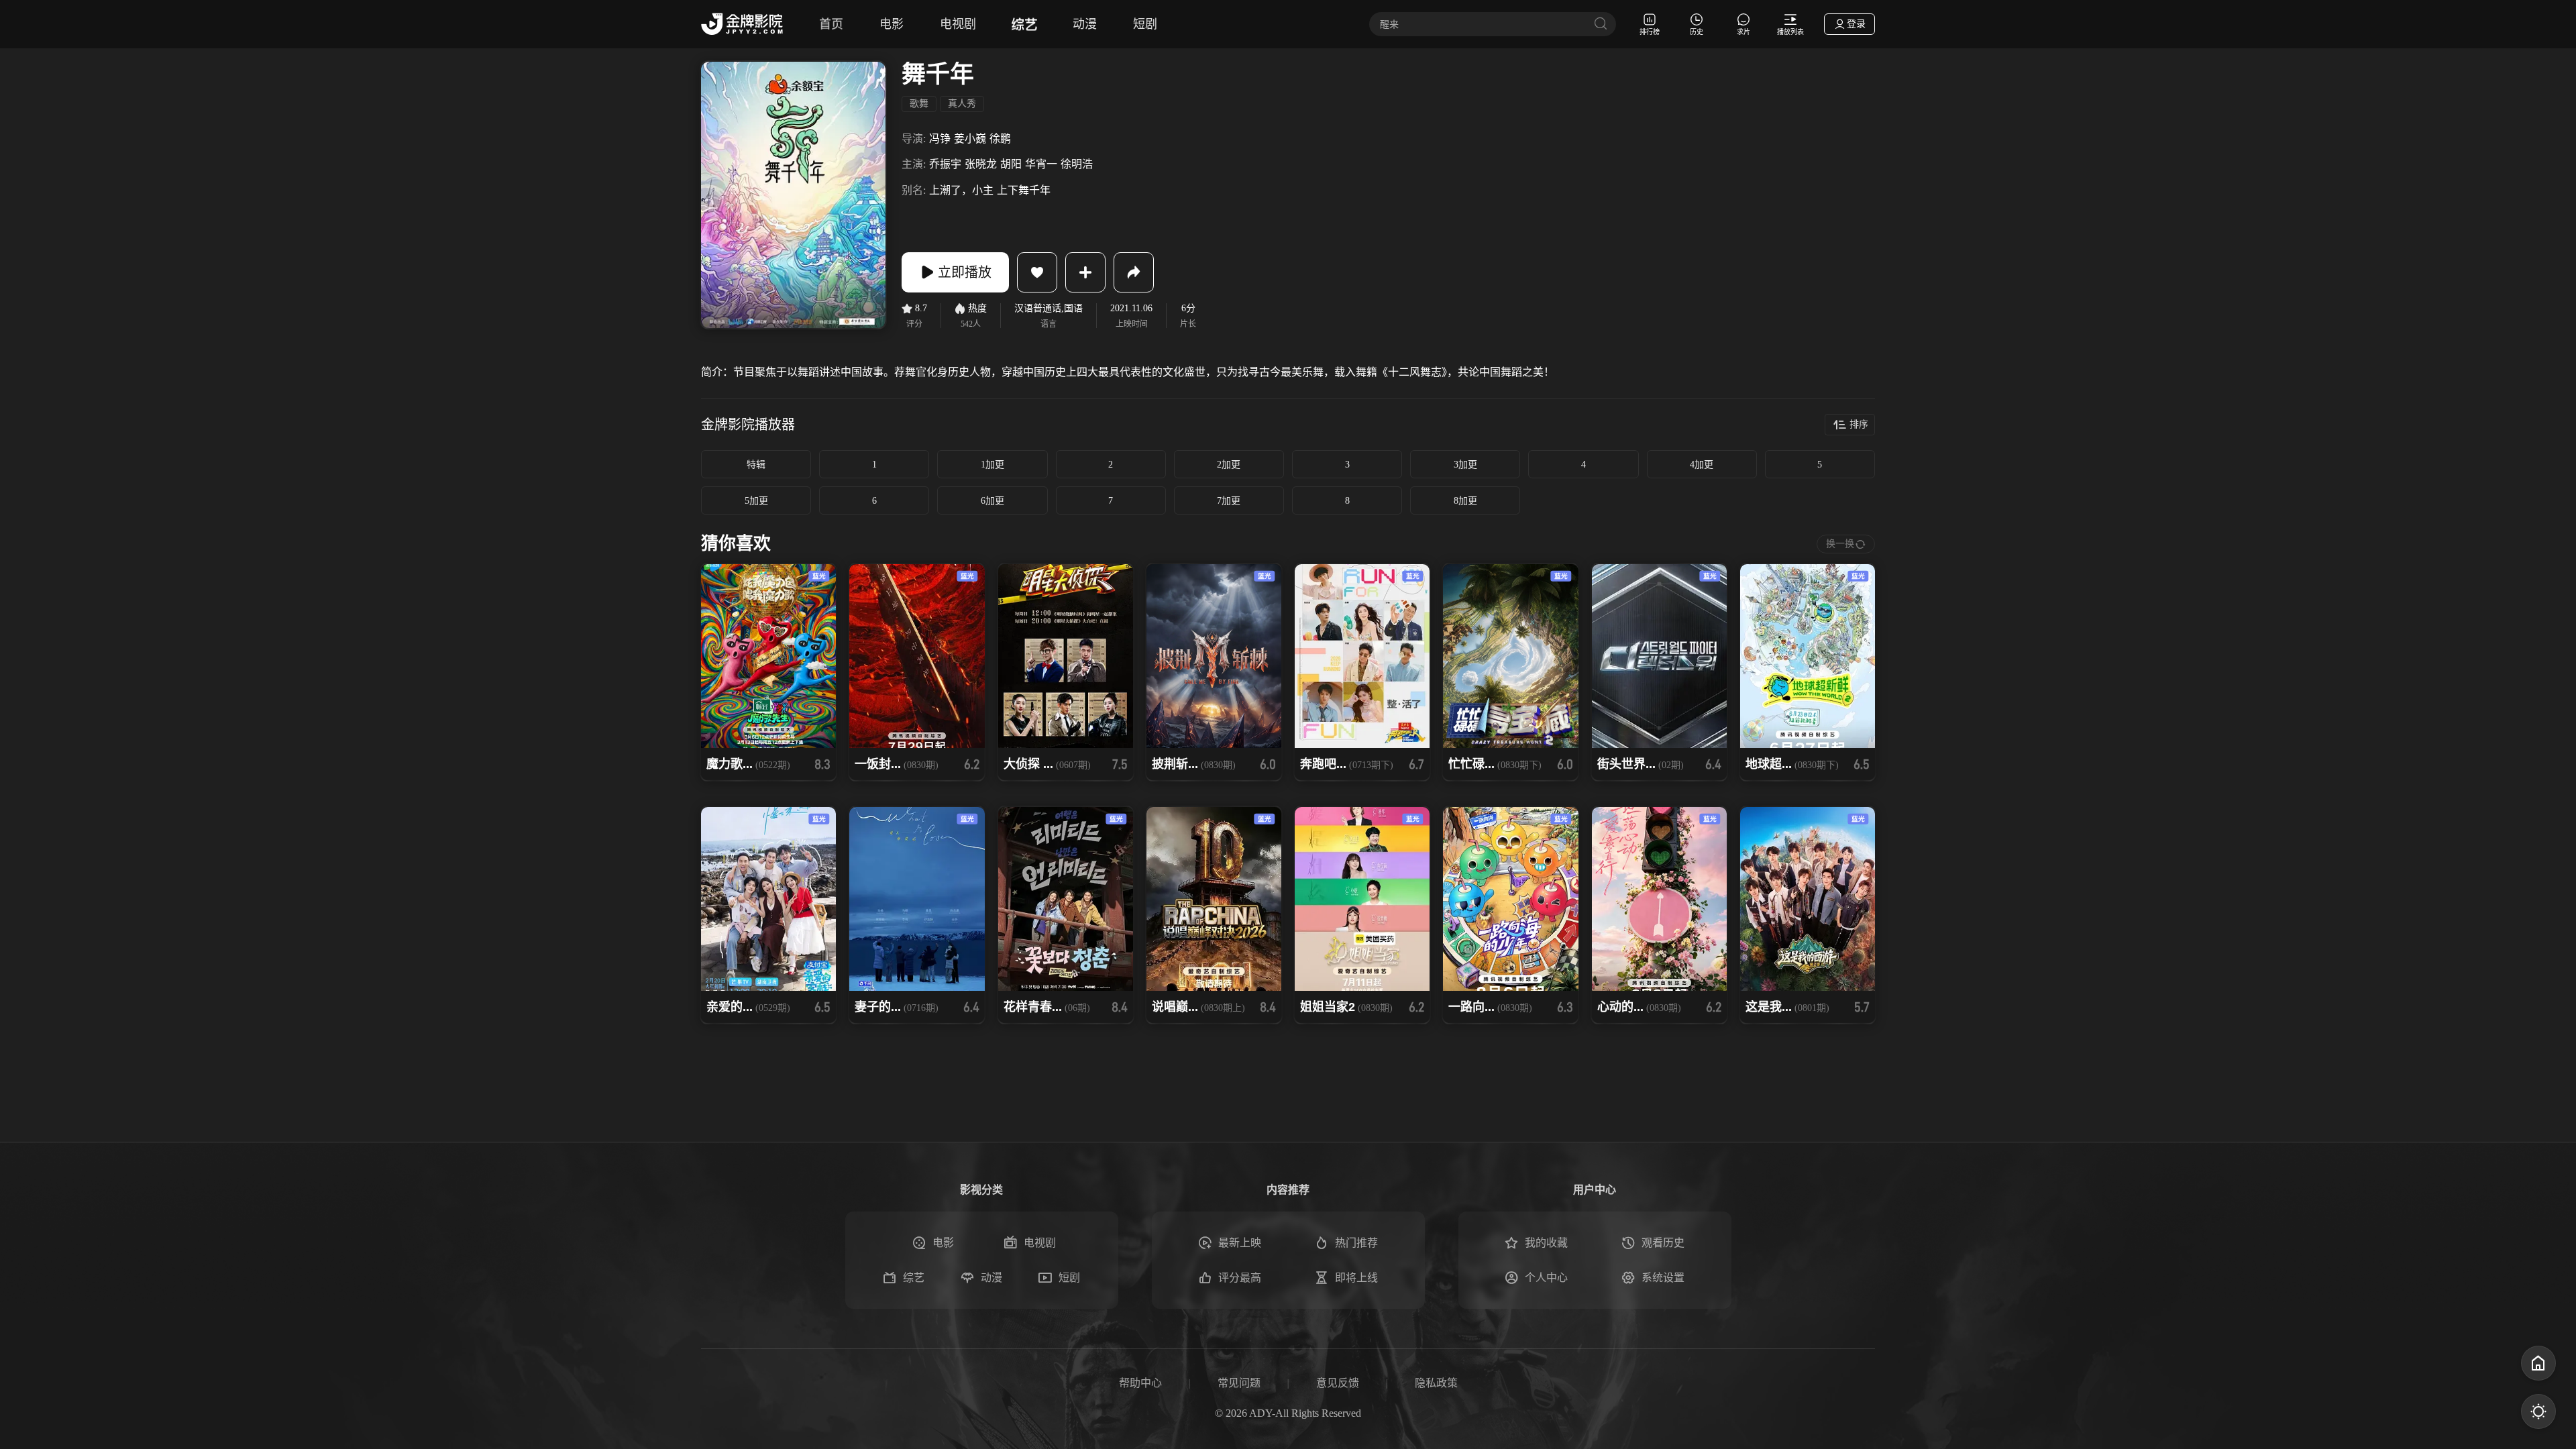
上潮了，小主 (961, 190)
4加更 (1702, 465)
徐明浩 (1077, 164)
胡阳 (1011, 164)
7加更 (1229, 501)
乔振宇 (945, 164)
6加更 (992, 501)
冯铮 (940, 139)
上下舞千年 (1024, 190)
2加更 (1229, 465)
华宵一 (1041, 164)
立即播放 (965, 272)
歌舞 (919, 104)
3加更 (1465, 465)
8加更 (1465, 501)
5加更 (756, 501)
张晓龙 (981, 164)
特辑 (756, 465)
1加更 (992, 465)
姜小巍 (970, 139)
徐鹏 (1000, 139)
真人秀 (962, 104)
